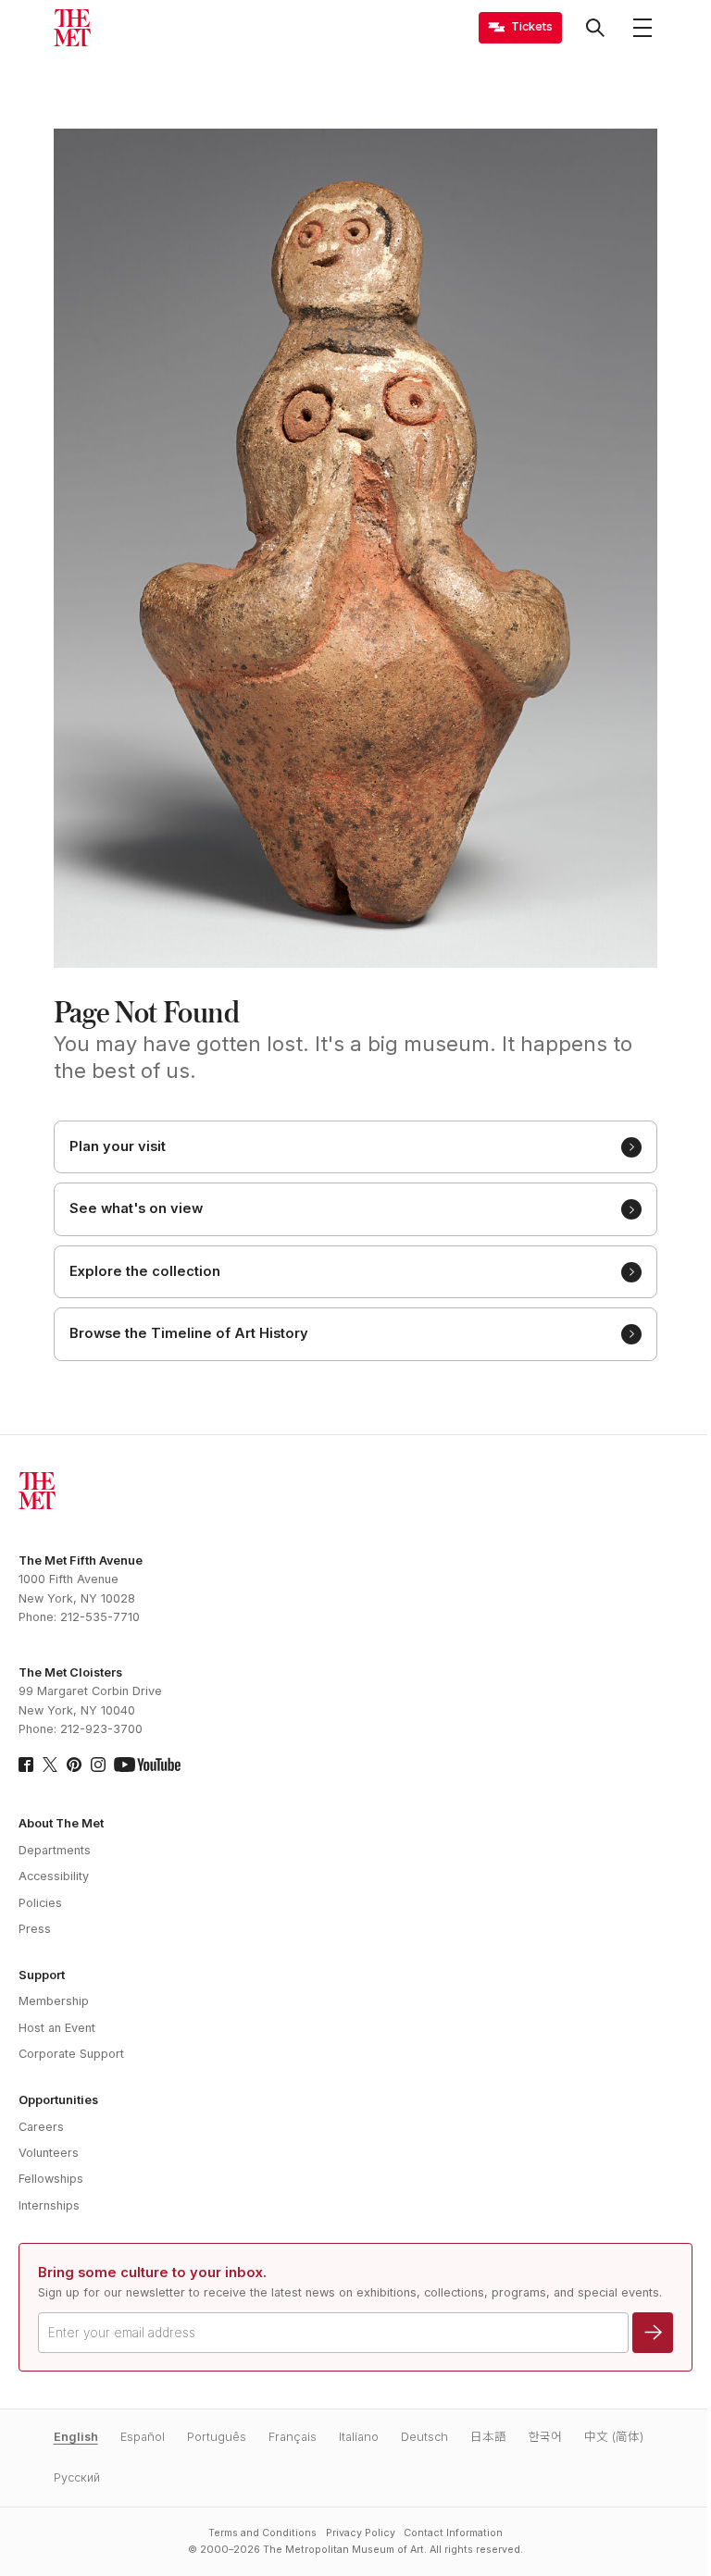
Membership (54, 2001)
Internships (49, 2205)
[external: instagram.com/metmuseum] (98, 1765)
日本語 (488, 2437)
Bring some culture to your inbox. (152, 2273)
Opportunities (58, 2100)
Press (35, 1929)
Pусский (77, 2477)
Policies (40, 1903)
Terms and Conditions (262, 2533)
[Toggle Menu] (642, 28)
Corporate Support (71, 2054)
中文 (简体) (614, 2437)
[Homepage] (72, 28)
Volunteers (49, 2153)
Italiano (359, 2437)
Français (293, 2437)
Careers (41, 2127)
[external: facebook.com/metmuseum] (26, 1765)
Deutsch (424, 2437)
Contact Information (453, 2533)
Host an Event (57, 2028)
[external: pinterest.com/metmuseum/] (74, 1765)
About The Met (61, 1823)
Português (217, 2437)
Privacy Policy (361, 2533)
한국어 (545, 2437)
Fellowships (51, 2179)
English (76, 2437)
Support (42, 1975)
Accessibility (54, 1876)
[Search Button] (595, 28)
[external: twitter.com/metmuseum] (50, 1765)
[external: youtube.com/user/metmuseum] (147, 1765)
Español (143, 2437)
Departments (55, 1850)
